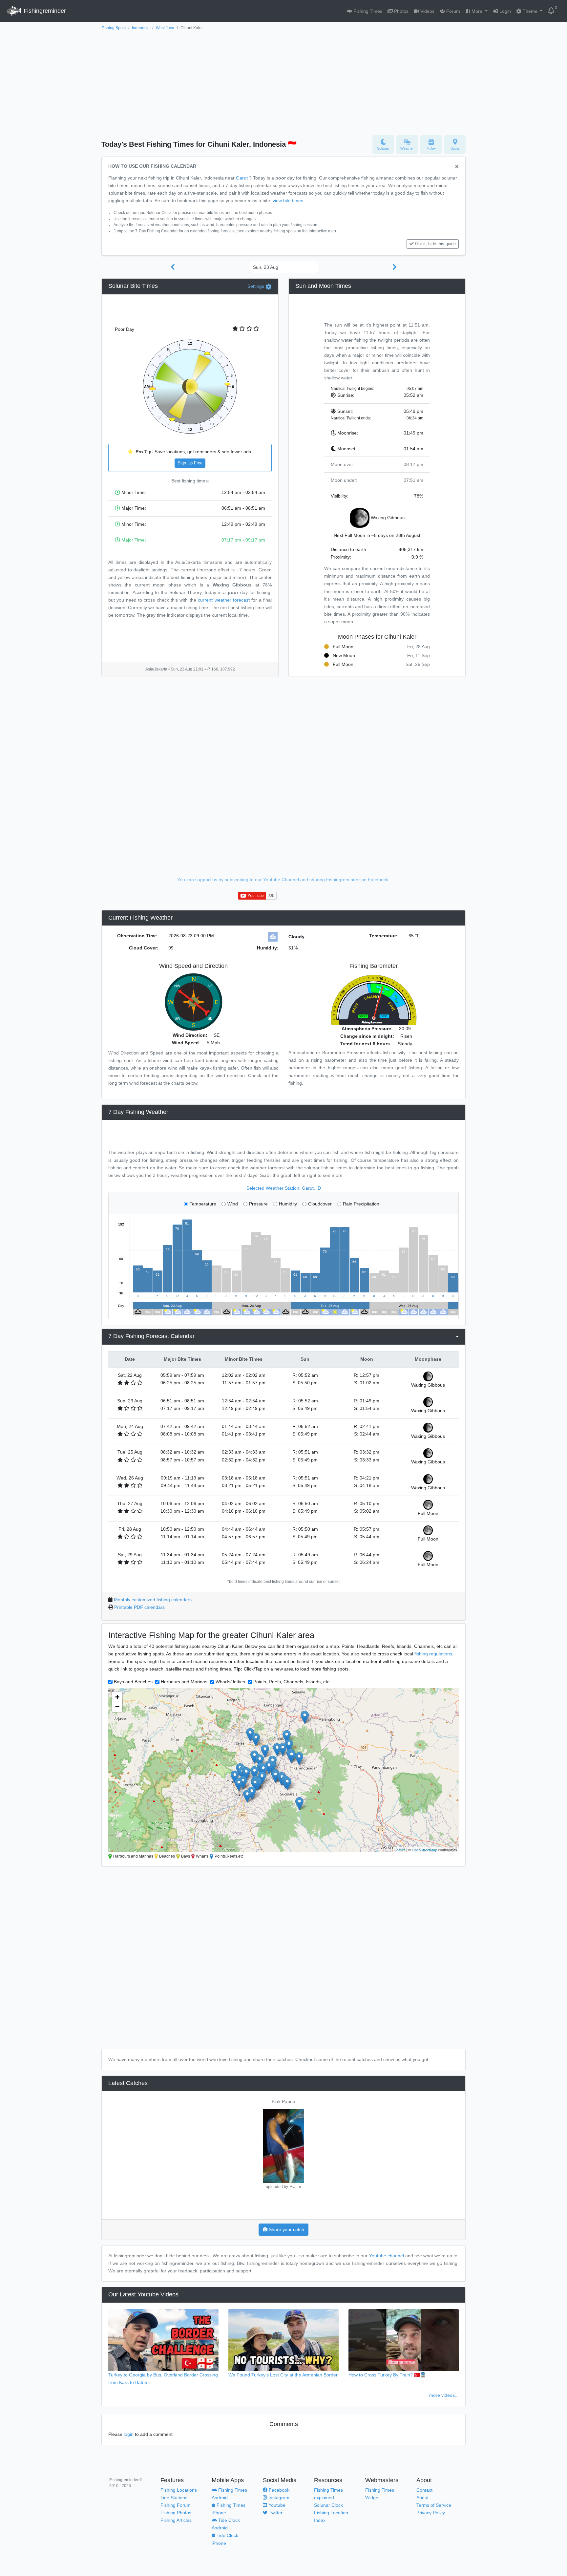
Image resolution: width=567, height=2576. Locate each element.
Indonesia (141, 28)
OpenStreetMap (424, 1850)
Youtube (276, 2505)
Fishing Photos (176, 2513)
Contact (424, 2490)
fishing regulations (433, 1654)
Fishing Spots (114, 28)
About (422, 2498)
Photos (401, 11)
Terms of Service (434, 2505)
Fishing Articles (176, 2520)
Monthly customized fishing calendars (153, 1600)
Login (504, 11)
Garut (242, 178)
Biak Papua (283, 2101)
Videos (427, 11)
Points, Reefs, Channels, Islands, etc (291, 1682)
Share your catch (286, 2229)
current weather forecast (224, 600)
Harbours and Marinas (184, 1682)
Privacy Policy (431, 2513)
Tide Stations (174, 2498)
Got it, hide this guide (435, 244)
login (129, 2434)
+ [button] (117, 1697)
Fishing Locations (179, 2490)
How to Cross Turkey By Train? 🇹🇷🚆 (387, 2375)
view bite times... (290, 201)
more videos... (444, 2395)
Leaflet (400, 1850)
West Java (165, 28)
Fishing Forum (176, 2505)
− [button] (117, 1707)
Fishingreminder (44, 11)
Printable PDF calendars (139, 1607)
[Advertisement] (283, 81)
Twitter (275, 2513)
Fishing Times (367, 11)
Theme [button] (530, 11)
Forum (452, 11)
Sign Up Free (190, 463)
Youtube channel (387, 2256)
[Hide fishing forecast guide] (457, 167)
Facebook (278, 2490)
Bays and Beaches (133, 1682)
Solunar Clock (328, 2505)
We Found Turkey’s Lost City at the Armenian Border (283, 2375)
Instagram (278, 2498)
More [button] (477, 11)
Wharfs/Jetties (230, 1682)
